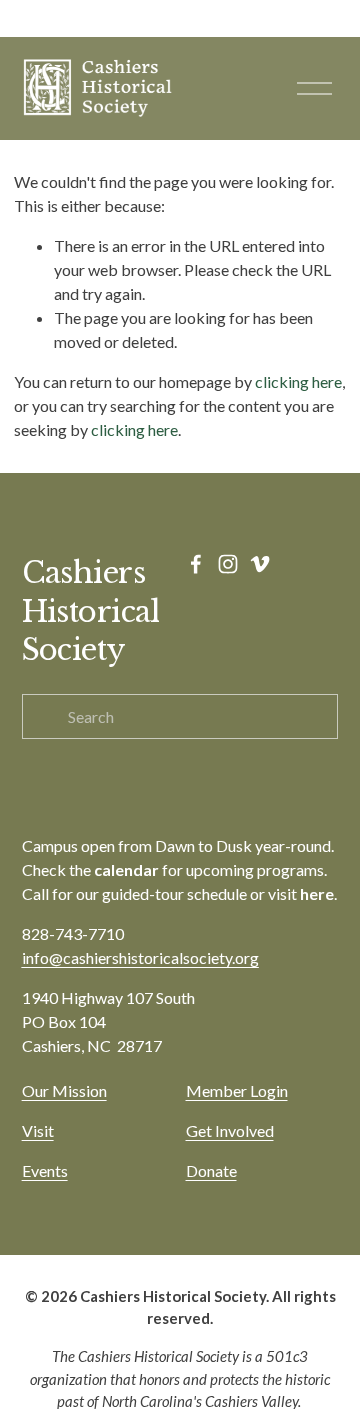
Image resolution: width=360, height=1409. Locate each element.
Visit (38, 1130)
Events (45, 1170)
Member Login (237, 1090)
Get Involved (230, 1130)
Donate (211, 1170)
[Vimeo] (260, 564)
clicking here (298, 381)
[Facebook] (196, 564)
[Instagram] (228, 564)
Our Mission (64, 1090)
